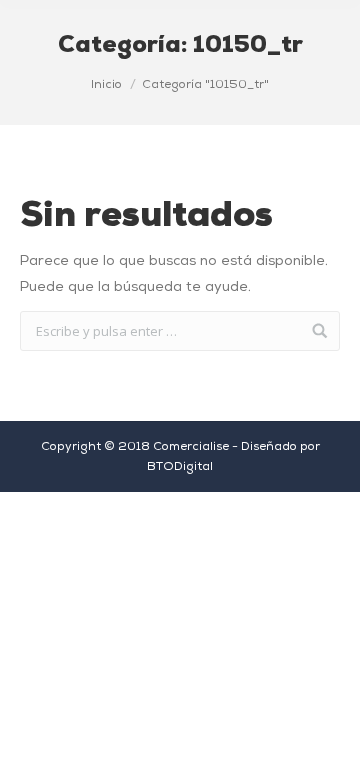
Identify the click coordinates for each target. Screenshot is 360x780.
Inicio (106, 85)
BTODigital (180, 467)
